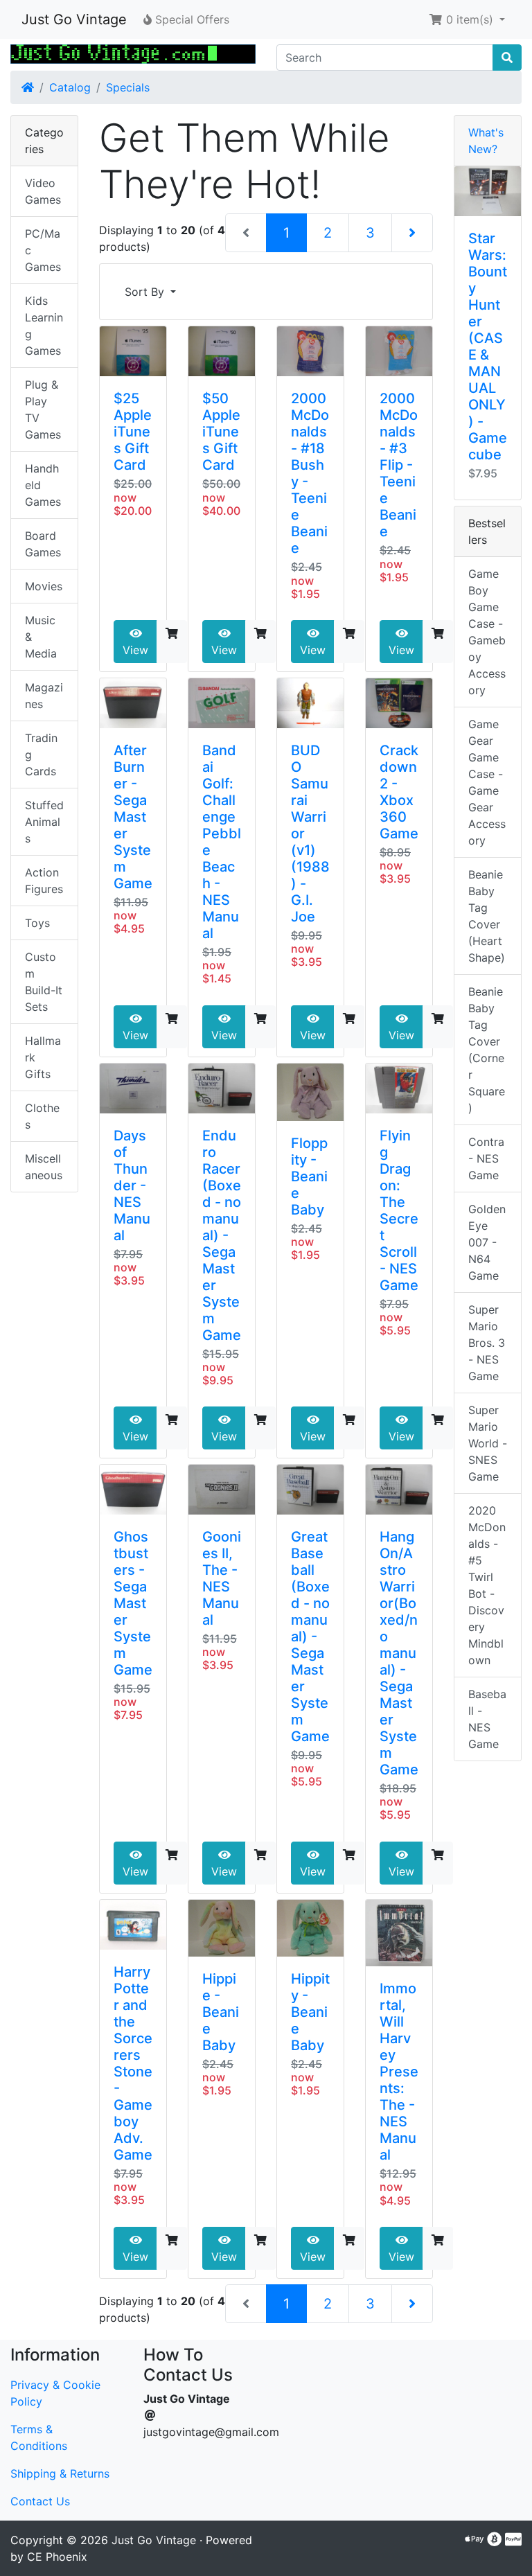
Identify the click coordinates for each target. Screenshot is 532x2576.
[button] (467, 19)
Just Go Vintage (74, 19)
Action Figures (44, 881)
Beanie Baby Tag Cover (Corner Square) (487, 1050)
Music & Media (41, 637)
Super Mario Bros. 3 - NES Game (487, 1343)
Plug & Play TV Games (43, 409)
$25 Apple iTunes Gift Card (133, 432)
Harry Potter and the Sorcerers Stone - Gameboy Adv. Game (133, 2063)
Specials (128, 87)
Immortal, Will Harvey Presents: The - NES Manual (399, 2072)
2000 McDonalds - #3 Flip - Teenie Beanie (399, 465)
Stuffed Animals (44, 822)
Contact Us (40, 2501)
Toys (37, 923)
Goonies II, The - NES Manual (222, 1578)
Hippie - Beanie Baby (221, 2012)
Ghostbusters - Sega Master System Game (133, 1603)
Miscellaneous (44, 1167)
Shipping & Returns (60, 2473)
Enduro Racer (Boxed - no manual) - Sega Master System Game (222, 1235)
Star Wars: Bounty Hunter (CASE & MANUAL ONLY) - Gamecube (488, 346)
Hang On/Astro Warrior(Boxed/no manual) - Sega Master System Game (399, 1653)
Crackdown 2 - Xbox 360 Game (399, 792)
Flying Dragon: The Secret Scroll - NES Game (399, 1210)
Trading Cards (41, 755)
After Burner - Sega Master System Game (133, 817)
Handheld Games (43, 485)
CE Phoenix (57, 2557)
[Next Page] (412, 233)
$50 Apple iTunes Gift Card (221, 432)
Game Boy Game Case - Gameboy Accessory (487, 632)
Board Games (43, 544)
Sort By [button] (146, 292)
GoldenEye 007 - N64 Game (487, 1242)
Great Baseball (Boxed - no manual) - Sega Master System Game (310, 1637)
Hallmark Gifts (43, 1057)
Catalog (70, 87)
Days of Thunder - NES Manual (132, 1185)
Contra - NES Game (486, 1158)
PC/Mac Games (43, 250)
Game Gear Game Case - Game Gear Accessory (487, 782)
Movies (44, 586)
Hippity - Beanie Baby (310, 2012)
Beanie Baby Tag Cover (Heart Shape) (487, 916)
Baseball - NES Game (487, 1719)
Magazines (44, 696)
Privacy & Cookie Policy (55, 2393)
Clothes (42, 1116)
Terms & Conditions (39, 2437)
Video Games (43, 191)
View (135, 650)
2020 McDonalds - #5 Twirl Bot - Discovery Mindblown (487, 1585)
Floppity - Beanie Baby (309, 1176)
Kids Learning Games (44, 326)
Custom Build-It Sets (44, 982)
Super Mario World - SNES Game (488, 1443)
